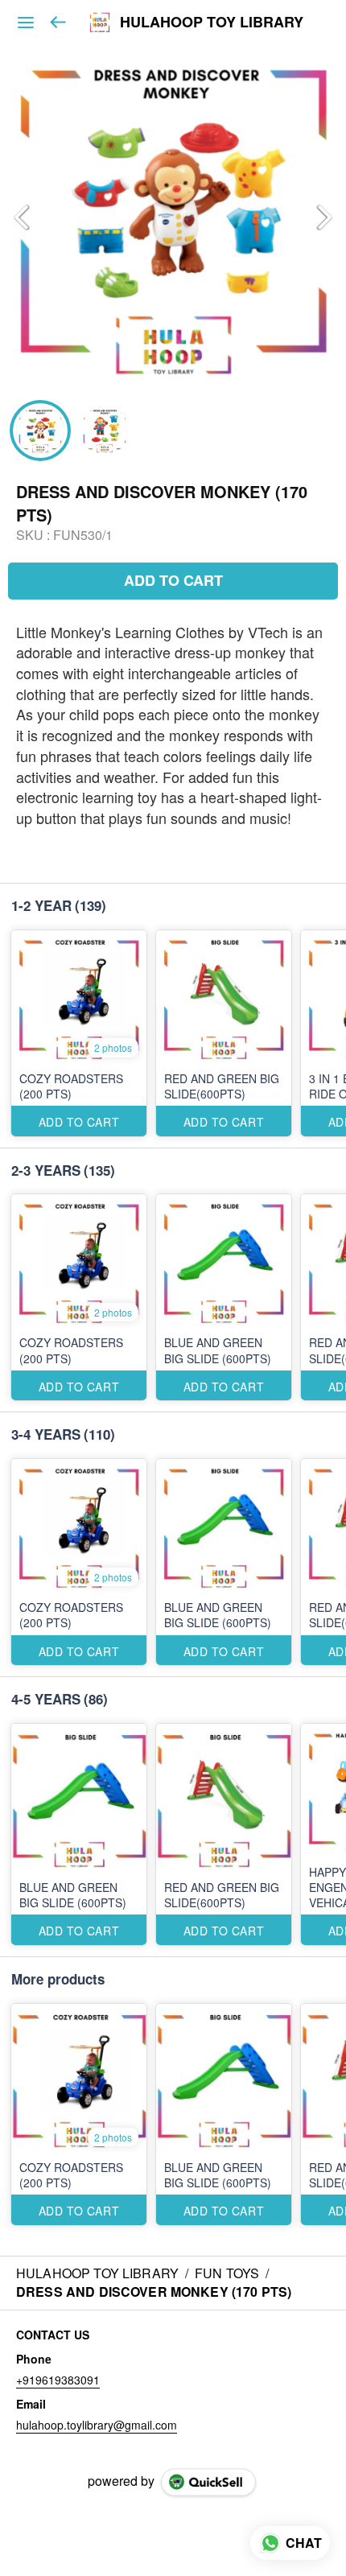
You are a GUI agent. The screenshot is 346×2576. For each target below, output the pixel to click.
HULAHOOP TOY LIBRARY (212, 23)
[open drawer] (26, 23)
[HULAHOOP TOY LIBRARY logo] (100, 23)
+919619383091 (58, 2380)
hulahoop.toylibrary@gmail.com (97, 2425)
